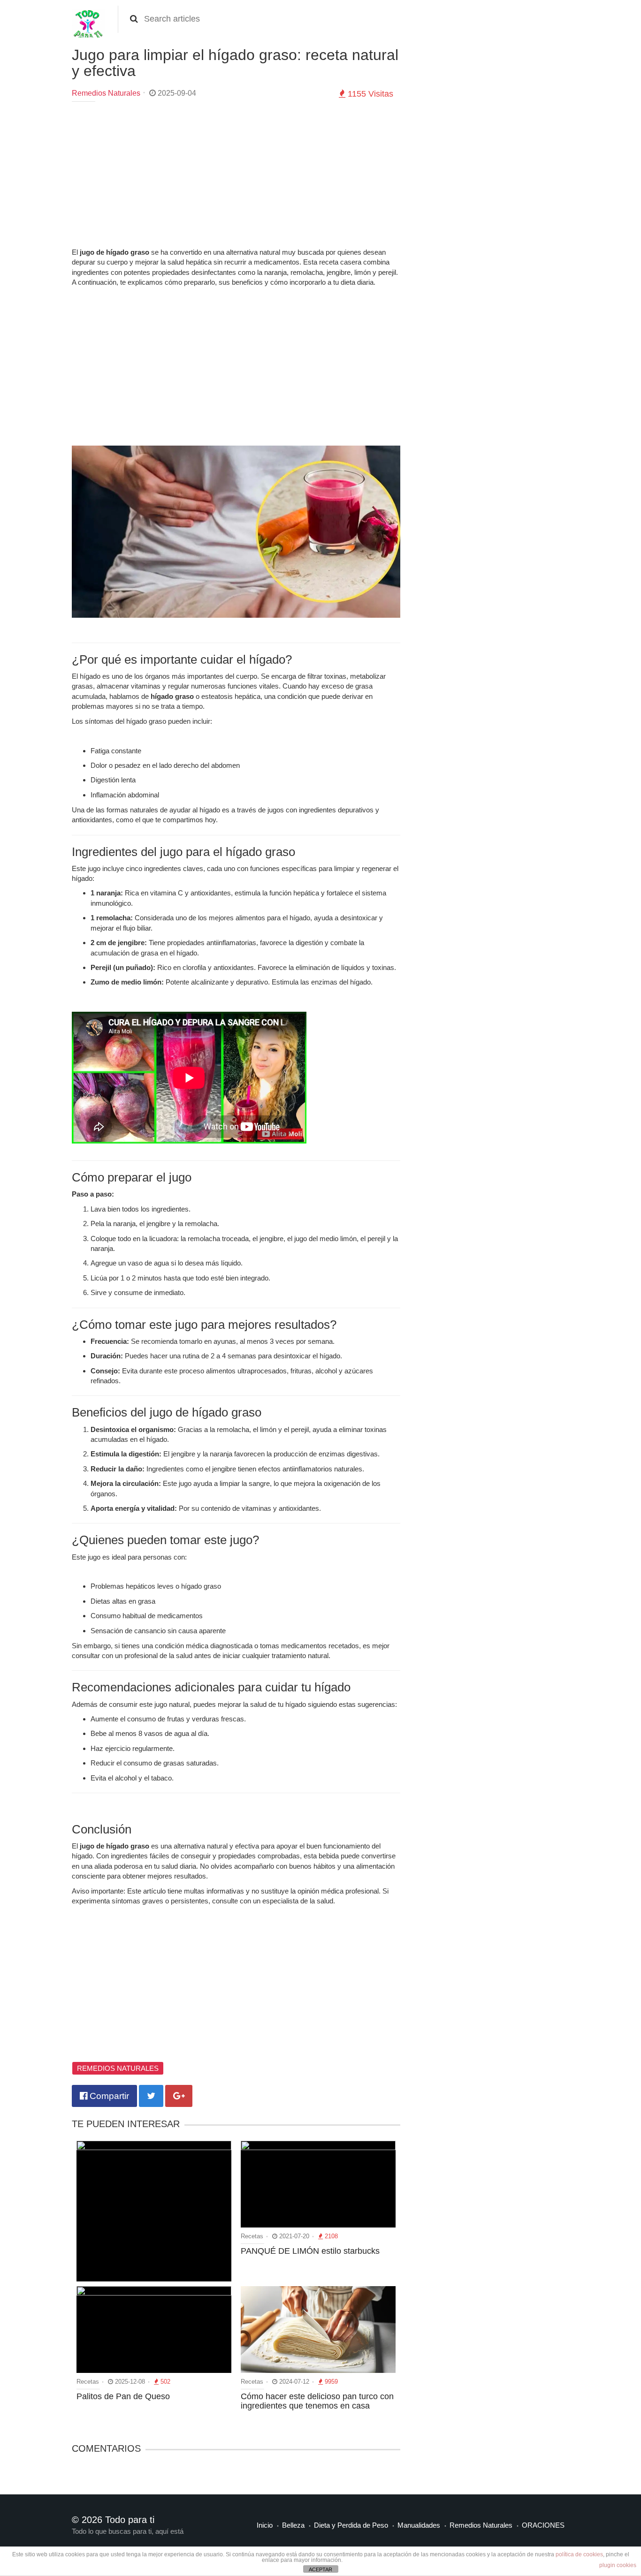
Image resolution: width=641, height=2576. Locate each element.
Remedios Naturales (106, 93)
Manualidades (419, 2525)
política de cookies (579, 2554)
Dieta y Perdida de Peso (351, 2525)
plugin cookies (618, 2565)
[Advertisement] (236, 177)
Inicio (265, 2525)
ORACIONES (543, 2525)
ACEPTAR (320, 2569)
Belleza (293, 2525)
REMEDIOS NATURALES (118, 2068)
